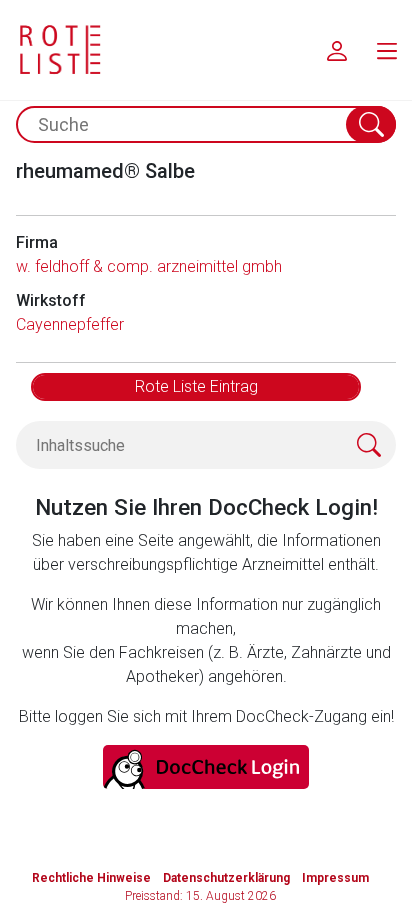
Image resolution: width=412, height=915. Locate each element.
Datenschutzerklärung (226, 878)
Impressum (335, 878)
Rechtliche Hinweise (91, 878)
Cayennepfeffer (70, 324)
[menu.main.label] (387, 50)
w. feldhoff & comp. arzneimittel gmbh (149, 266)
